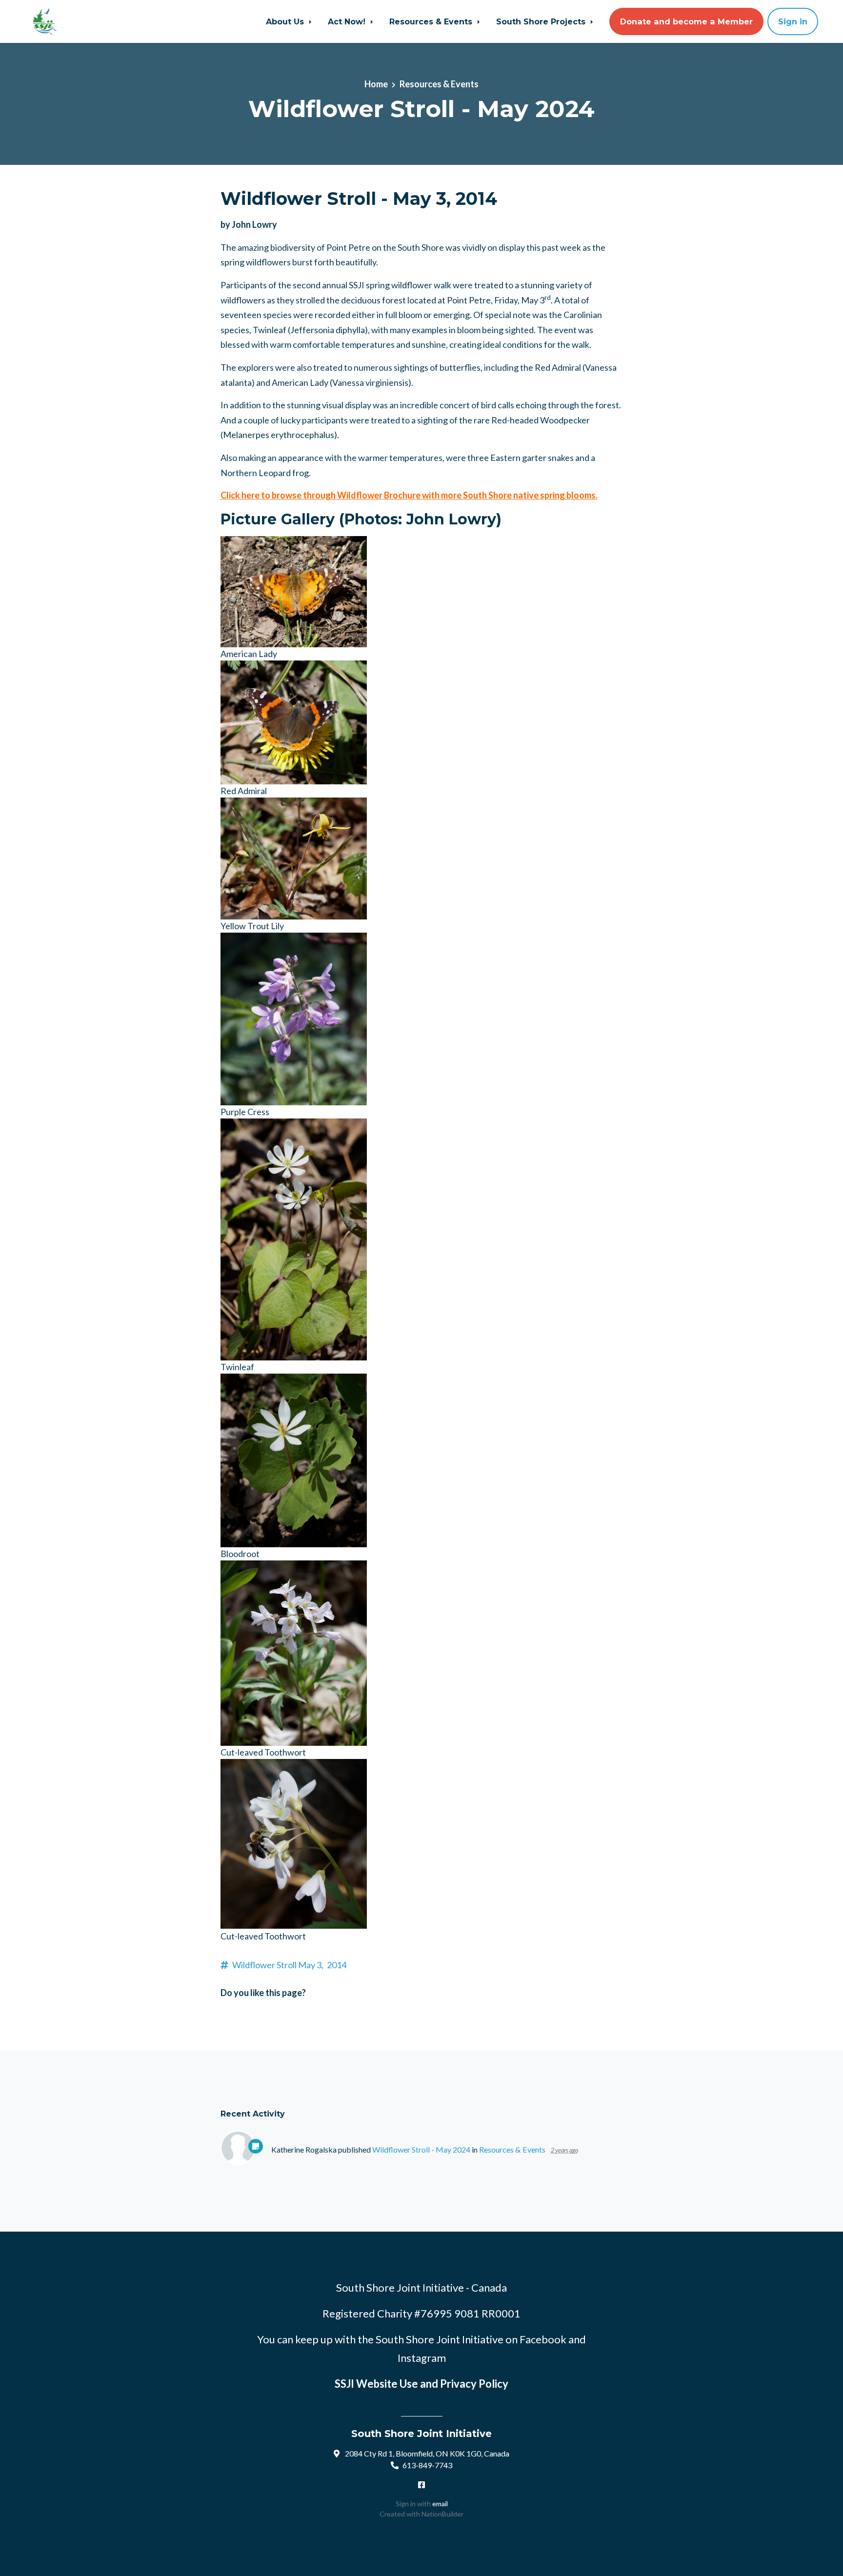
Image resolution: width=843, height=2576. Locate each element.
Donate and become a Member (686, 21)
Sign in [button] (793, 21)
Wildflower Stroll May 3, (278, 1965)
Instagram (422, 2358)
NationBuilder (442, 2514)
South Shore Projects (542, 21)
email (440, 2504)
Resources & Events (432, 21)
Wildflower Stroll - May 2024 (421, 2149)
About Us (286, 21)
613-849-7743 (427, 2465)
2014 (337, 1965)
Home (376, 84)
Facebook (543, 2339)
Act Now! (348, 21)
